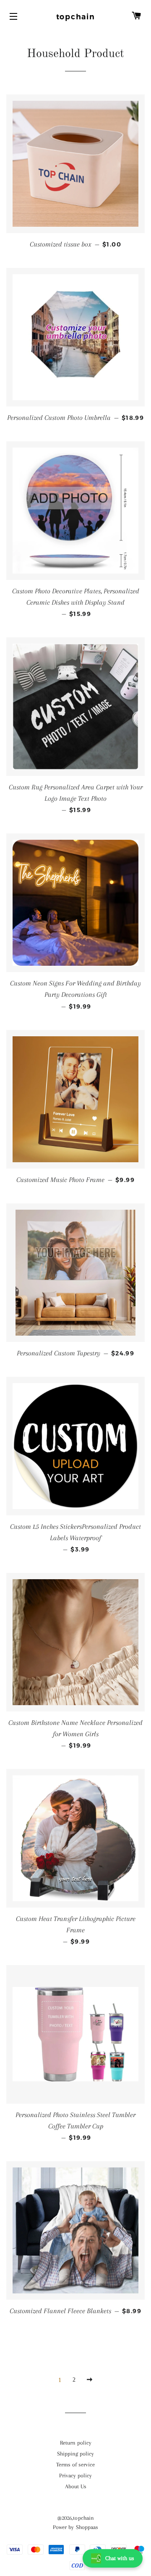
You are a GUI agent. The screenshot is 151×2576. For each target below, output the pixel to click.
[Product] (75, 164)
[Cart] (136, 17)
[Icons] (15, 17)
